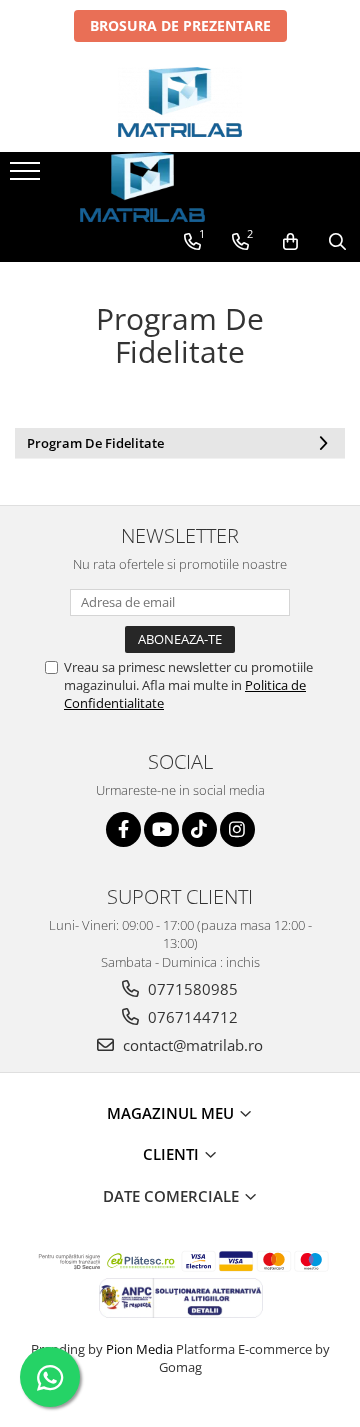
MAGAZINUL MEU (172, 1113)
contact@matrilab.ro (191, 1045)
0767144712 (191, 1017)
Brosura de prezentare (180, 25)
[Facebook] (123, 829)
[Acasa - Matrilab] (180, 102)
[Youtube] (161, 829)
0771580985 (191, 989)
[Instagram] (237, 829)
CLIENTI (173, 1154)
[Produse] (27, 177)
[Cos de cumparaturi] (290, 242)
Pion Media (139, 1349)
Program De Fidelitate (95, 443)
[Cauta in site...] (337, 242)
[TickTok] (199, 829)
